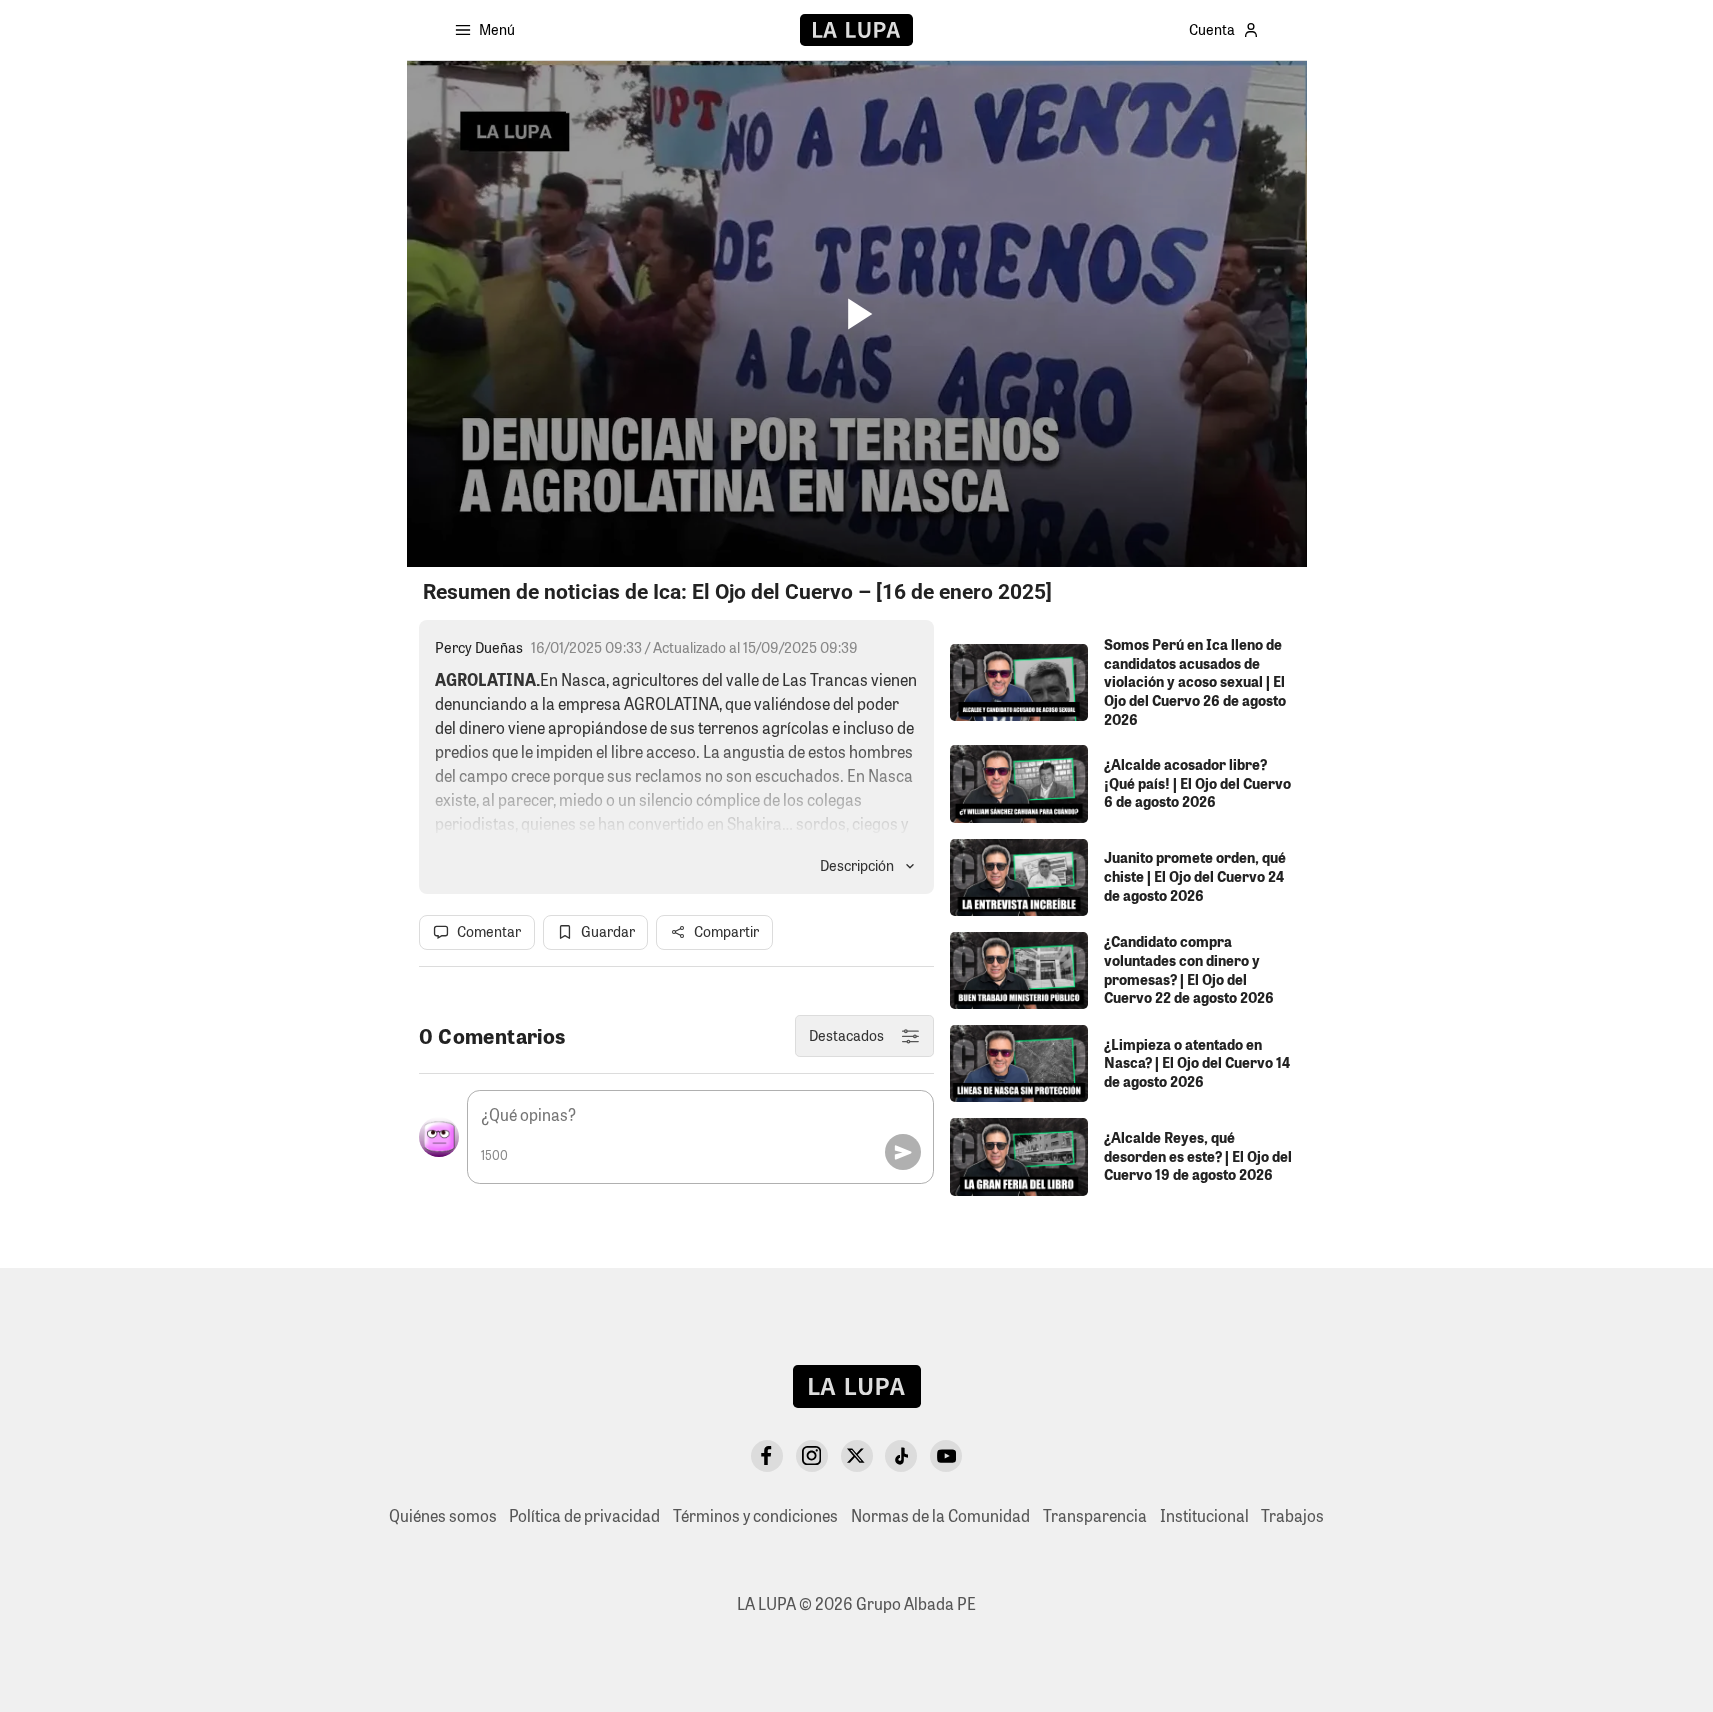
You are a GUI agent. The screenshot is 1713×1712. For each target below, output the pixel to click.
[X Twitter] (857, 1456)
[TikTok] (901, 1456)
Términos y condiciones (755, 1515)
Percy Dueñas (479, 647)
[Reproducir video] (856, 314)
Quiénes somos (443, 1515)
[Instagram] (812, 1456)
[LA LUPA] (856, 30)
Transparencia (1095, 1515)
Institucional (1204, 1515)
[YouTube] (946, 1456)
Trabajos (1292, 1515)
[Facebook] (767, 1456)
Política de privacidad (584, 1515)
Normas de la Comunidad (940, 1515)
